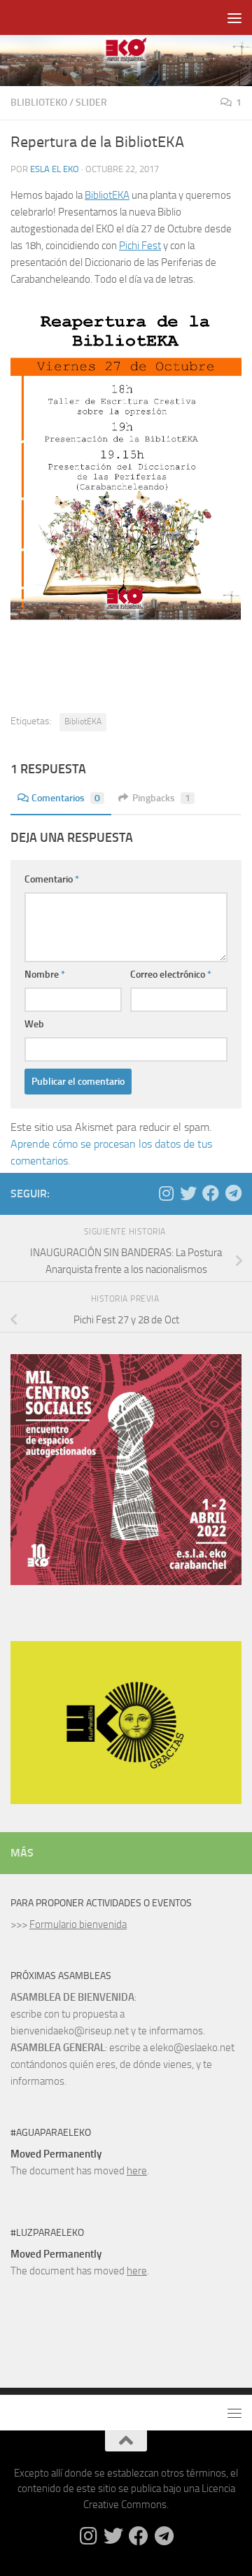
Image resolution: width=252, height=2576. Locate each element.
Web (34, 1024)
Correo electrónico (171, 974)
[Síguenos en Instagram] (166, 1193)
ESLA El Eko (55, 169)
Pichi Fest (140, 246)
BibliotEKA (107, 195)
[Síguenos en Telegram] (233, 1193)
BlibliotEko (39, 103)
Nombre (45, 974)
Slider (91, 103)
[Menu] (234, 17)
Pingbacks (161, 798)
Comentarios (66, 798)
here (137, 2171)
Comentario (52, 879)
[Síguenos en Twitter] (188, 1193)
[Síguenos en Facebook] (211, 1193)
